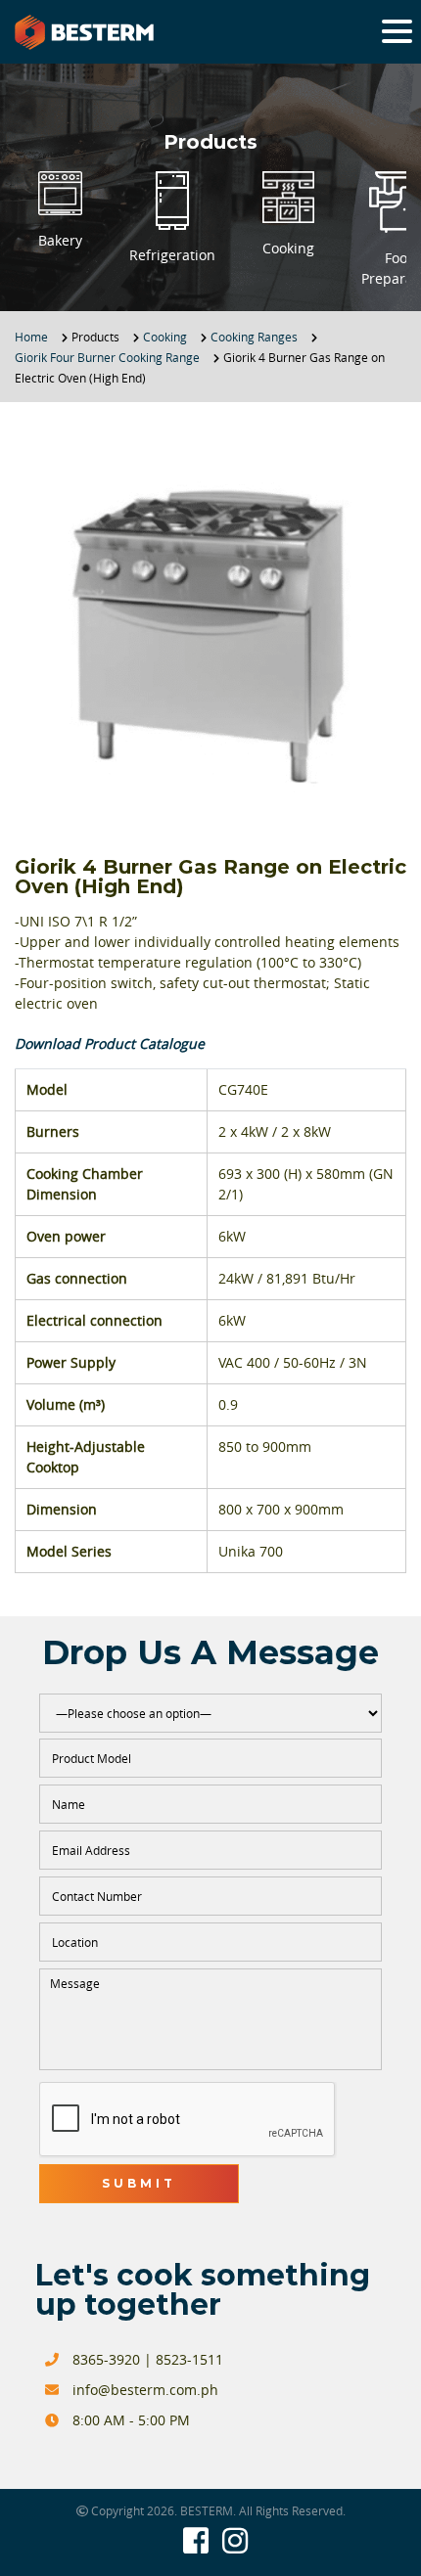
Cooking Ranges (254, 337)
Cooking (165, 337)
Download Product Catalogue (110, 1043)
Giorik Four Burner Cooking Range (107, 357)
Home (31, 337)
